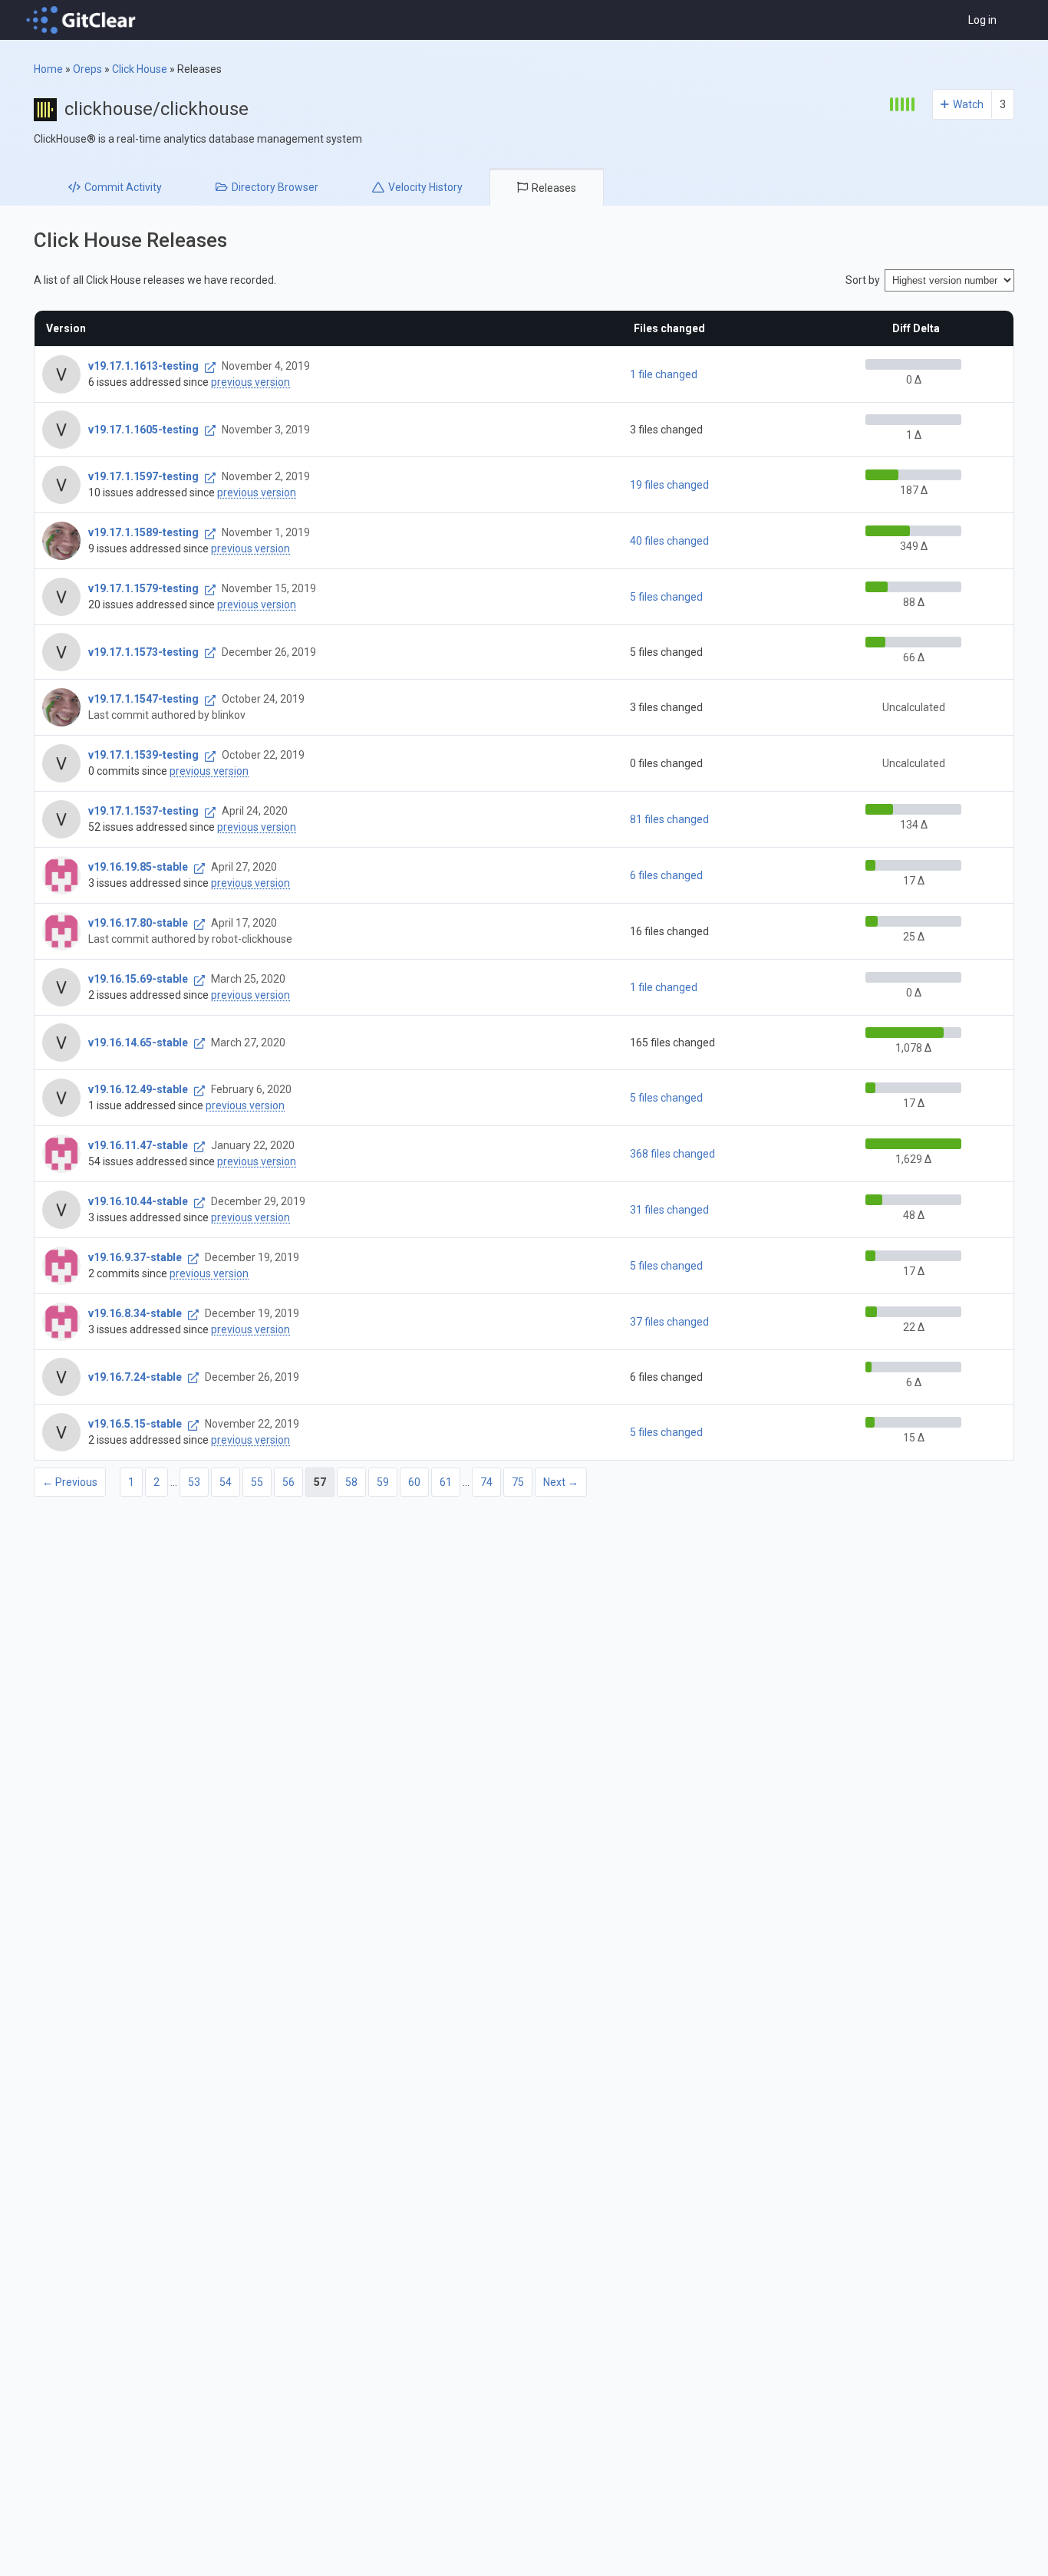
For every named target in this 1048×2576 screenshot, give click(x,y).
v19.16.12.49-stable (138, 1089)
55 (257, 1482)
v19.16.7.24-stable (135, 1377)
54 (226, 1482)
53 (194, 1482)
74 (486, 1482)
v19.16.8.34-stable (135, 1313)
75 (518, 1482)
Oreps (87, 69)
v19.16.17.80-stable (138, 923)
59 (383, 1482)
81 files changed (669, 819)
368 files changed (672, 1154)
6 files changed (666, 875)
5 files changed (666, 597)
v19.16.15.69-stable (138, 979)
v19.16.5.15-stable (135, 1424)
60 (414, 1482)
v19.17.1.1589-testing (143, 532)
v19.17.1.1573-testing (143, 652)
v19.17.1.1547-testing (143, 699)
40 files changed (669, 541)
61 (446, 1482)
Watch (968, 104)
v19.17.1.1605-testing (143, 430)
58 (351, 1482)
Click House (140, 69)
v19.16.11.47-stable (138, 1145)
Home (48, 69)
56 (288, 1482)
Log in (982, 20)
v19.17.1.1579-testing (143, 588)
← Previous (70, 1482)
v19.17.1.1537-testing (143, 811)
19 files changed (669, 485)
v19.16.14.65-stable (138, 1043)
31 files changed (669, 1210)
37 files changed (669, 1322)
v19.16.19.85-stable (138, 867)
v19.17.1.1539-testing (143, 755)
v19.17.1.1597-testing (143, 476)
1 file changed (664, 374)
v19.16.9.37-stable (135, 1257)
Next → (561, 1482)
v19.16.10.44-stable (138, 1201)
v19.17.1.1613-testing (143, 366)
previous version (250, 382)
